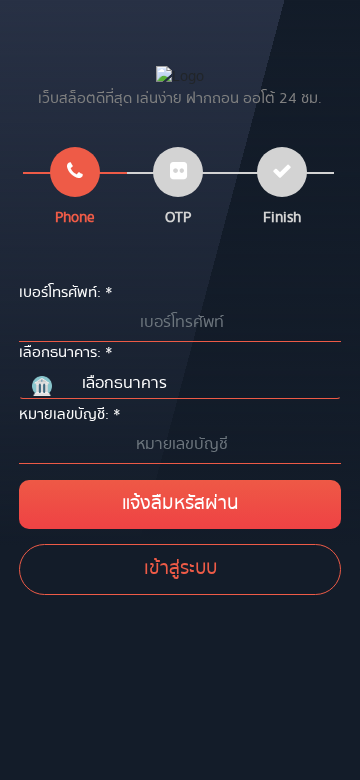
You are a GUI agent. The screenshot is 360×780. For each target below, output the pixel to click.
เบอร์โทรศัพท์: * (66, 293)
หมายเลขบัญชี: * (70, 415)
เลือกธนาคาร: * (66, 353)
